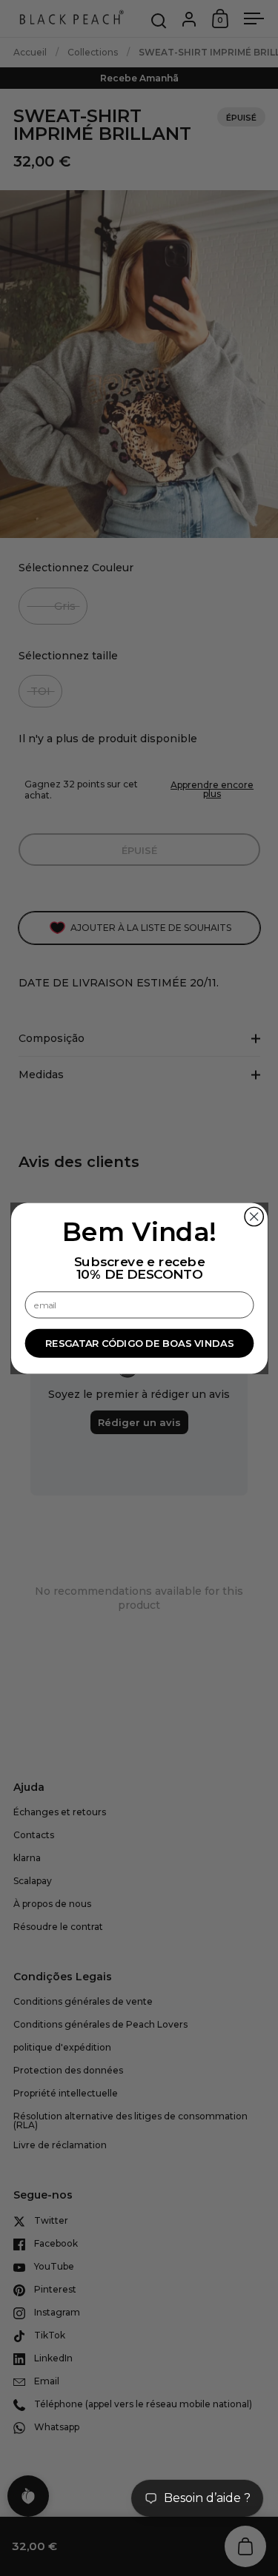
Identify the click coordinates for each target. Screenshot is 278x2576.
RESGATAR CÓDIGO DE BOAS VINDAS (139, 1343)
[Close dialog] (254, 1216)
